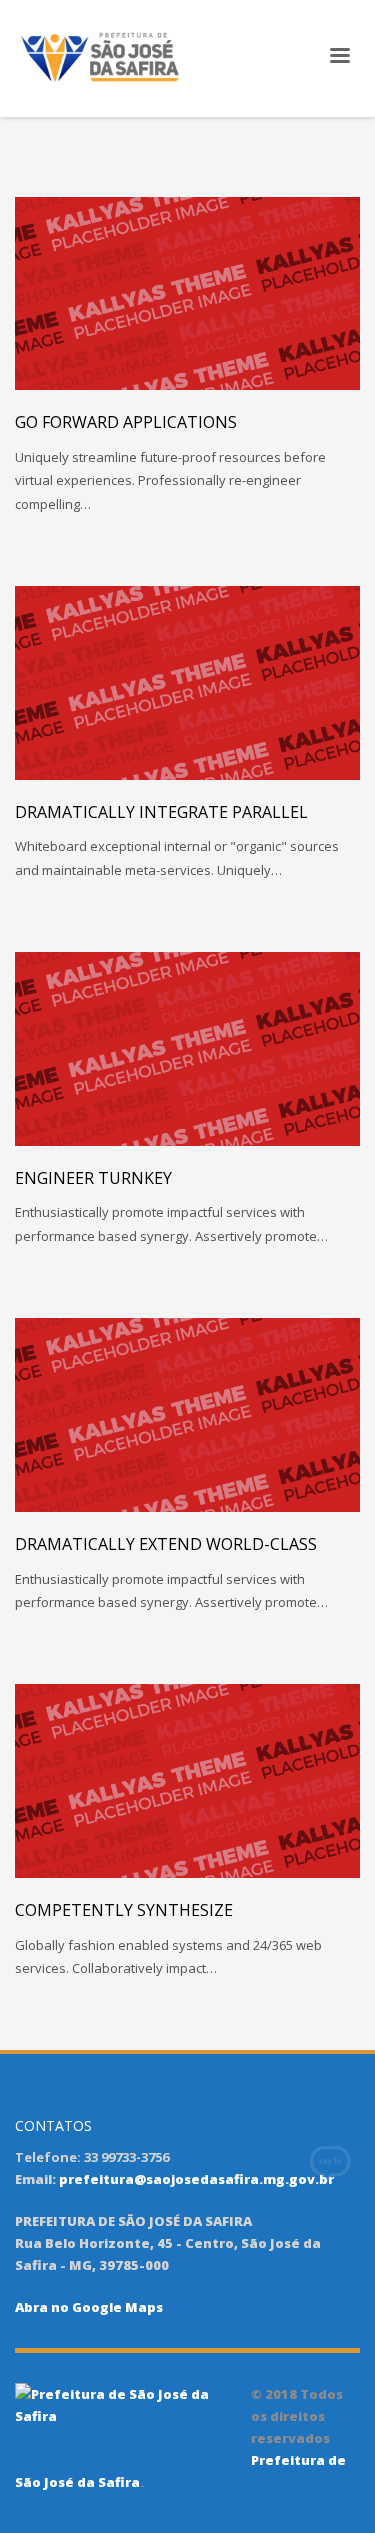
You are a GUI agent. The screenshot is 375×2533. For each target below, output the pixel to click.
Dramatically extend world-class (166, 1544)
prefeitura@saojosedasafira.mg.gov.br (196, 2179)
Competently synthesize (124, 1910)
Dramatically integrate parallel (161, 812)
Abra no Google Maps (89, 2307)
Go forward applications (126, 422)
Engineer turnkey (93, 1178)
